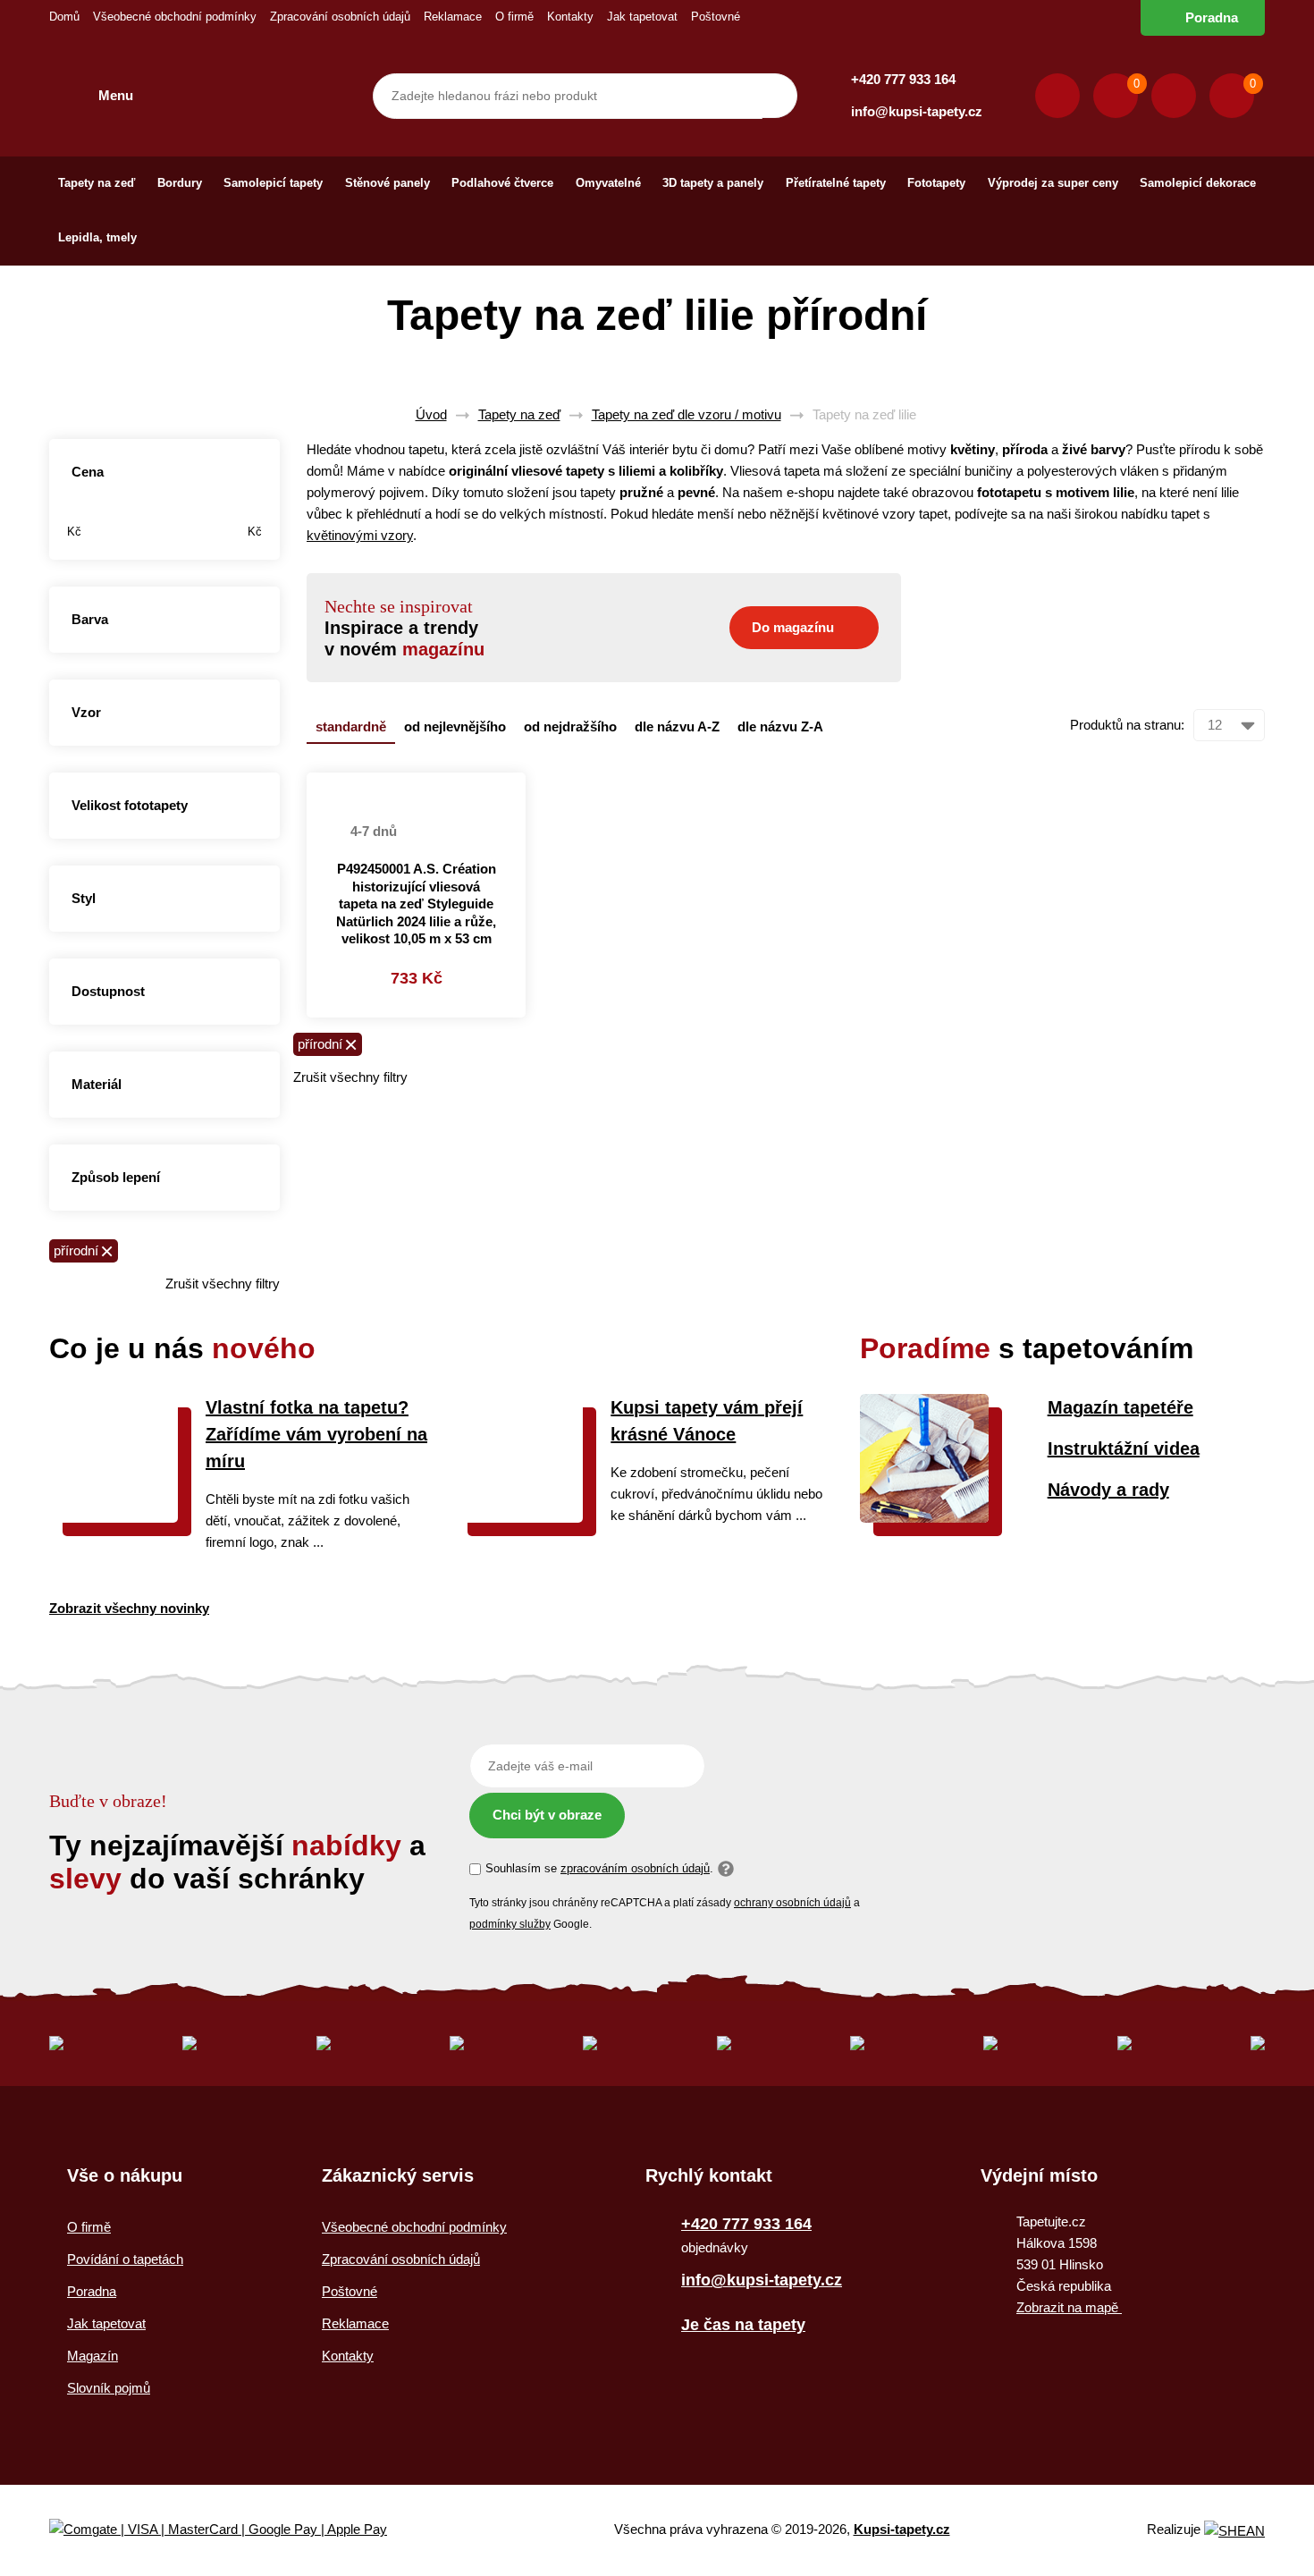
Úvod (431, 414)
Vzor (86, 712)
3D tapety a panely (713, 183)
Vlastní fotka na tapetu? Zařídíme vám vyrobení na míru (316, 1434)
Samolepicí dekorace (1198, 183)
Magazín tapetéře (1120, 1407)
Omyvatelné (608, 183)
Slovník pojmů (109, 2388)
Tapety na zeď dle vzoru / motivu (686, 414)
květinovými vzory (360, 535)
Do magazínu (793, 627)
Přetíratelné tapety (836, 183)
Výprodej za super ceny (1053, 183)
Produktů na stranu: (1127, 725)
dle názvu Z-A (780, 726)
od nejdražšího (570, 726)
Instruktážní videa (1124, 1448)
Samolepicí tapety (273, 183)
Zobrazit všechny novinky (129, 1608)
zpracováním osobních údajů (635, 1868)
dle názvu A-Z (677, 726)
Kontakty (570, 17)
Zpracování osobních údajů (340, 17)
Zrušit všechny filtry (223, 1284)
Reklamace (453, 17)
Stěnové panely (387, 183)
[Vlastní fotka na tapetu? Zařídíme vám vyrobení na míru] (114, 1518)
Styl (84, 898)
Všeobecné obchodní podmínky (175, 17)
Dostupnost (108, 991)
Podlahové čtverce (502, 183)
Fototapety (936, 183)
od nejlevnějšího (455, 726)
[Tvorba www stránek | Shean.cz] (1234, 2531)
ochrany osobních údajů (792, 1903)
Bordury (180, 183)
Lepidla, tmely (97, 237)
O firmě (514, 17)
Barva (90, 619)
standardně (351, 726)
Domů (64, 17)
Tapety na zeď (97, 183)
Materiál (97, 1084)
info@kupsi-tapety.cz (917, 111)
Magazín (93, 2356)
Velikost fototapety (130, 805)
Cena (88, 472)
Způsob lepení (116, 1177)
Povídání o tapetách (125, 2259)
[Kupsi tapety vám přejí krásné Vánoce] (518, 1518)
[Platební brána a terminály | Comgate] (233, 2530)
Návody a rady (1108, 1490)
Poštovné (716, 17)
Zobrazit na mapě (1069, 2307)
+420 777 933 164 (903, 79)
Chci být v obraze (547, 1815)
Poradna (1212, 17)
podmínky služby (510, 1924)
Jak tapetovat (642, 17)
